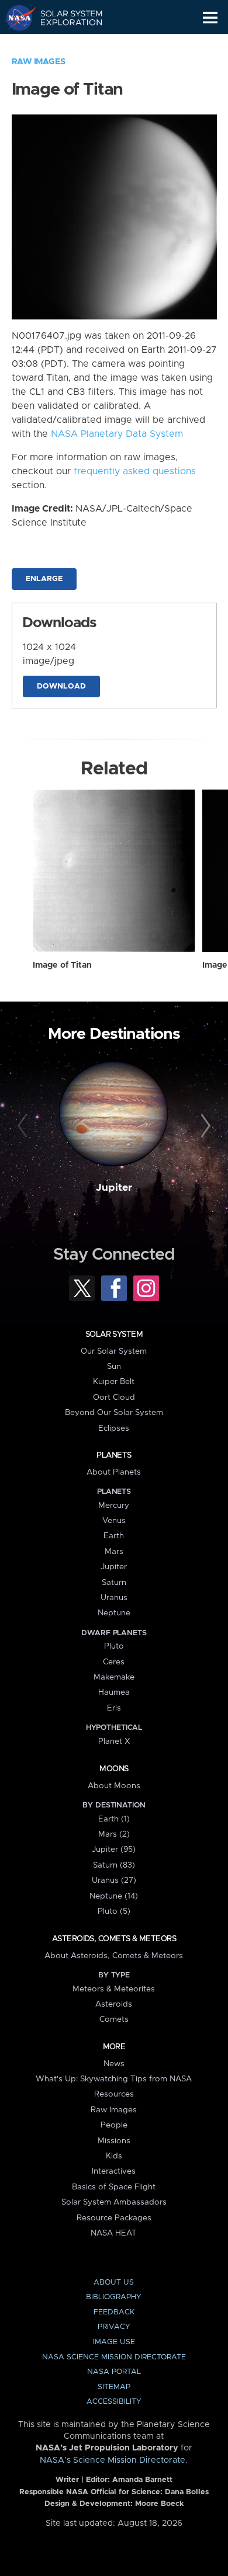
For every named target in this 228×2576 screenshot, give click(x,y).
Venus (114, 1521)
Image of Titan (62, 965)
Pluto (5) (114, 1911)
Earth (114, 1536)
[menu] (210, 18)
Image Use (114, 2342)
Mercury (114, 1506)
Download (61, 686)
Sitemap (114, 2387)
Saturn (114, 1583)
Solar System (114, 1334)
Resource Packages (114, 2218)
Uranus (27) (114, 1880)
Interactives (114, 2171)
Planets (114, 1455)
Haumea (114, 1692)
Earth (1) (114, 1819)
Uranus (114, 1598)
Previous (24, 1126)
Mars (114, 1552)
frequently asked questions (135, 471)
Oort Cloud (114, 1397)
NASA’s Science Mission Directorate (113, 2460)
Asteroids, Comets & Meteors (114, 1939)
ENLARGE (44, 579)
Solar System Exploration (65, 18)
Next (204, 1126)
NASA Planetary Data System (117, 434)
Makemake (114, 1677)
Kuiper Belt (114, 1382)
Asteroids (114, 2004)
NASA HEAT (114, 2233)
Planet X (114, 1741)
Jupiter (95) (114, 1850)
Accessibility (114, 2402)
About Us (114, 2283)
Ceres (114, 1662)
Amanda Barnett (142, 2480)
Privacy (114, 2327)
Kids (114, 2156)
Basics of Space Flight (114, 2187)
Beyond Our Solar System (114, 1413)
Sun (114, 1367)
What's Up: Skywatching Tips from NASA (114, 2079)
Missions (114, 2141)
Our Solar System (114, 1351)
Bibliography (114, 2297)
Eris (114, 1708)
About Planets (114, 1472)
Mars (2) (114, 1834)
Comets (114, 2019)
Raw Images (39, 62)
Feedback (114, 2312)
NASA (15, 18)
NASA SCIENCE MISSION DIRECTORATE (114, 2357)
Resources (114, 2094)
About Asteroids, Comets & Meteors (114, 1956)
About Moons (114, 1786)
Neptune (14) (114, 1896)
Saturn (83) (114, 1865)
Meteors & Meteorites (114, 1989)
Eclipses (114, 1428)
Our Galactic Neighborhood (65, 44)
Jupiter (114, 1188)
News (114, 2064)
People (114, 2125)
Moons (114, 1769)
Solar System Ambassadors (114, 2202)
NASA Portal (114, 2372)
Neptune (114, 1613)
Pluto (114, 1646)
